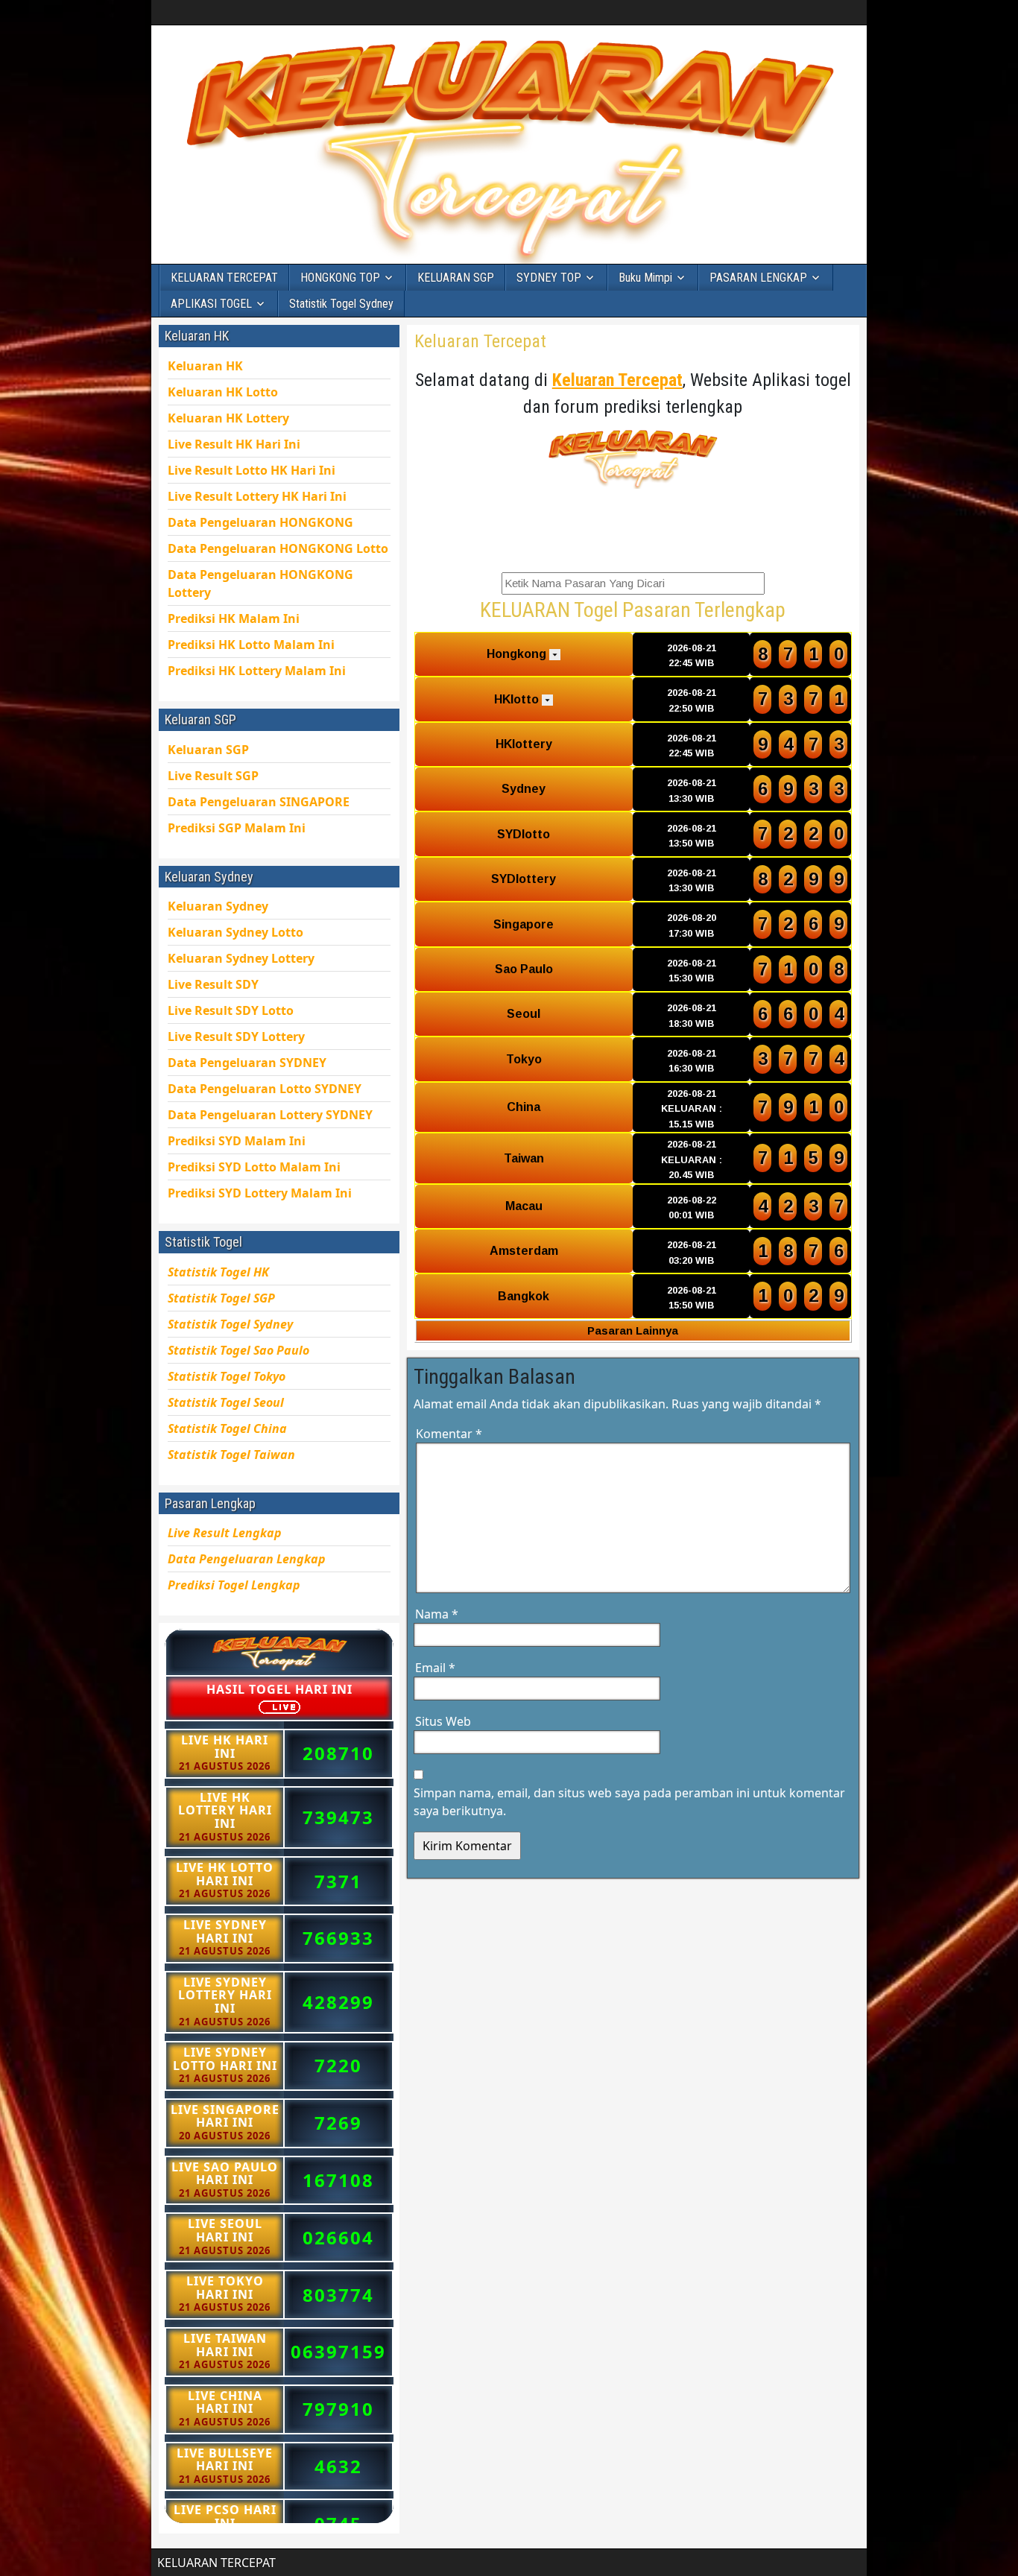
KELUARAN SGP (456, 278)
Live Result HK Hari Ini (252, 470)
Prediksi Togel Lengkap (234, 1585)
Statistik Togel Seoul (226, 1402)
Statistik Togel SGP (221, 1298)
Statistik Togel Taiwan (231, 1455)
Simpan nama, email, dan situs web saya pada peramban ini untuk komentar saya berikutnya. (629, 1802)
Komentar (449, 1434)
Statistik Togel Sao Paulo (238, 1350)
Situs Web (443, 1721)
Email (435, 1668)
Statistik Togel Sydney (341, 304)
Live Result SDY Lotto (231, 1010)
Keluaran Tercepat (480, 341)
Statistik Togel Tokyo (227, 1376)
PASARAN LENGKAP (758, 278)
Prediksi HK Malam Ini (257, 671)
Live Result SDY (236, 1037)
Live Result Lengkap (225, 1533)
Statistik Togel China (227, 1428)
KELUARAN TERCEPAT (224, 278)
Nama (437, 1614)
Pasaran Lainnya (633, 1330)
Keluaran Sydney (218, 906)
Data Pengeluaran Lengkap (247, 1559)
